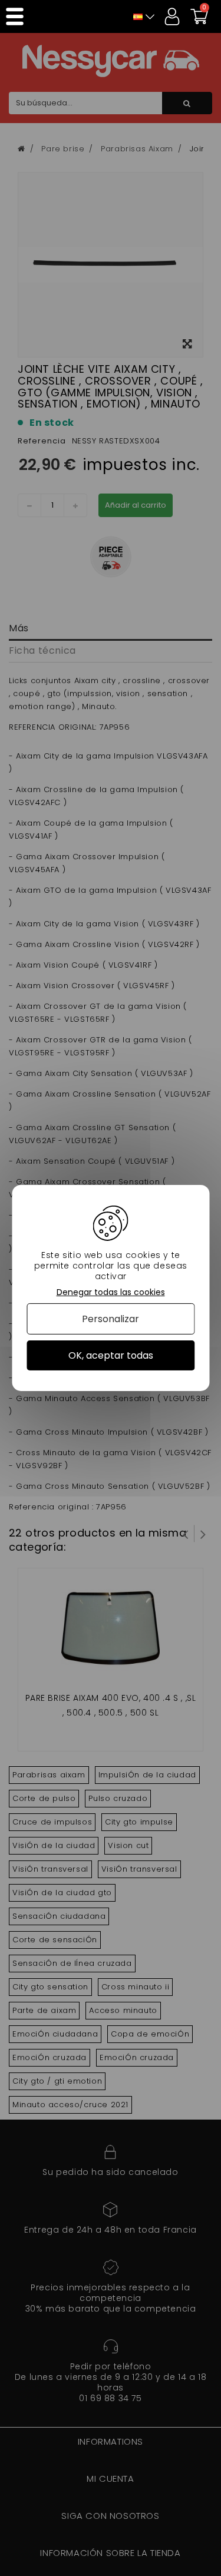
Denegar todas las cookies (111, 1292)
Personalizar (111, 1319)
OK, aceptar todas (111, 1355)
